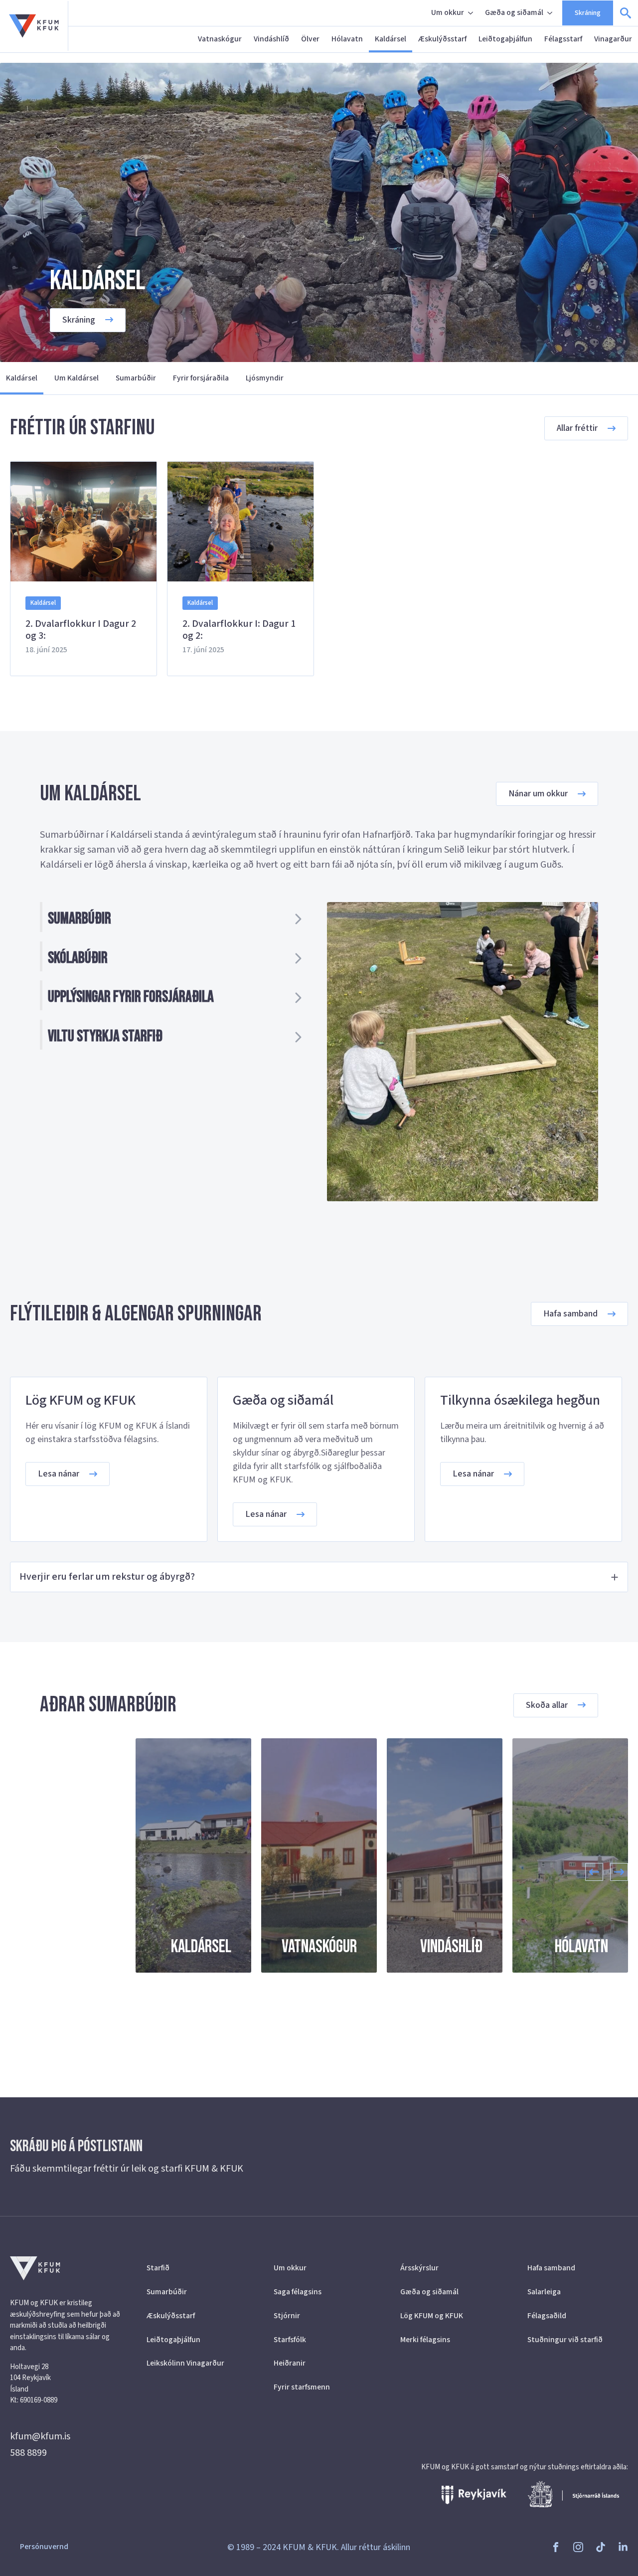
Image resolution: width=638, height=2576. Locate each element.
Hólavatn (347, 39)
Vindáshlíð (271, 39)
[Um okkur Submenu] (472, 13)
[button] (594, 1872)
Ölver (310, 39)
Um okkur (448, 12)
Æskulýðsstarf (442, 39)
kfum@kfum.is (40, 2436)
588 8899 (28, 2453)
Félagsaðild (547, 2316)
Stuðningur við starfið (565, 2340)
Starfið (158, 2268)
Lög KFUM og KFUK (432, 2316)
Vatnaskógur (220, 39)
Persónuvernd (44, 2547)
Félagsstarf (563, 39)
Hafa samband (551, 2268)
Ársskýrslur (419, 2268)
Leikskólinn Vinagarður (185, 2363)
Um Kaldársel (77, 378)
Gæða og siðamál (514, 12)
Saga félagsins (298, 2292)
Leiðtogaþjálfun (505, 39)
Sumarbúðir (136, 378)
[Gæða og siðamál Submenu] (551, 13)
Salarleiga (544, 2292)
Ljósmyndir (265, 378)
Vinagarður (613, 39)
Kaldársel (391, 39)
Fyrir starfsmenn (302, 2387)
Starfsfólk (290, 2340)
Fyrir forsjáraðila (201, 378)
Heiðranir (290, 2363)
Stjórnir (287, 2316)
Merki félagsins (425, 2340)
